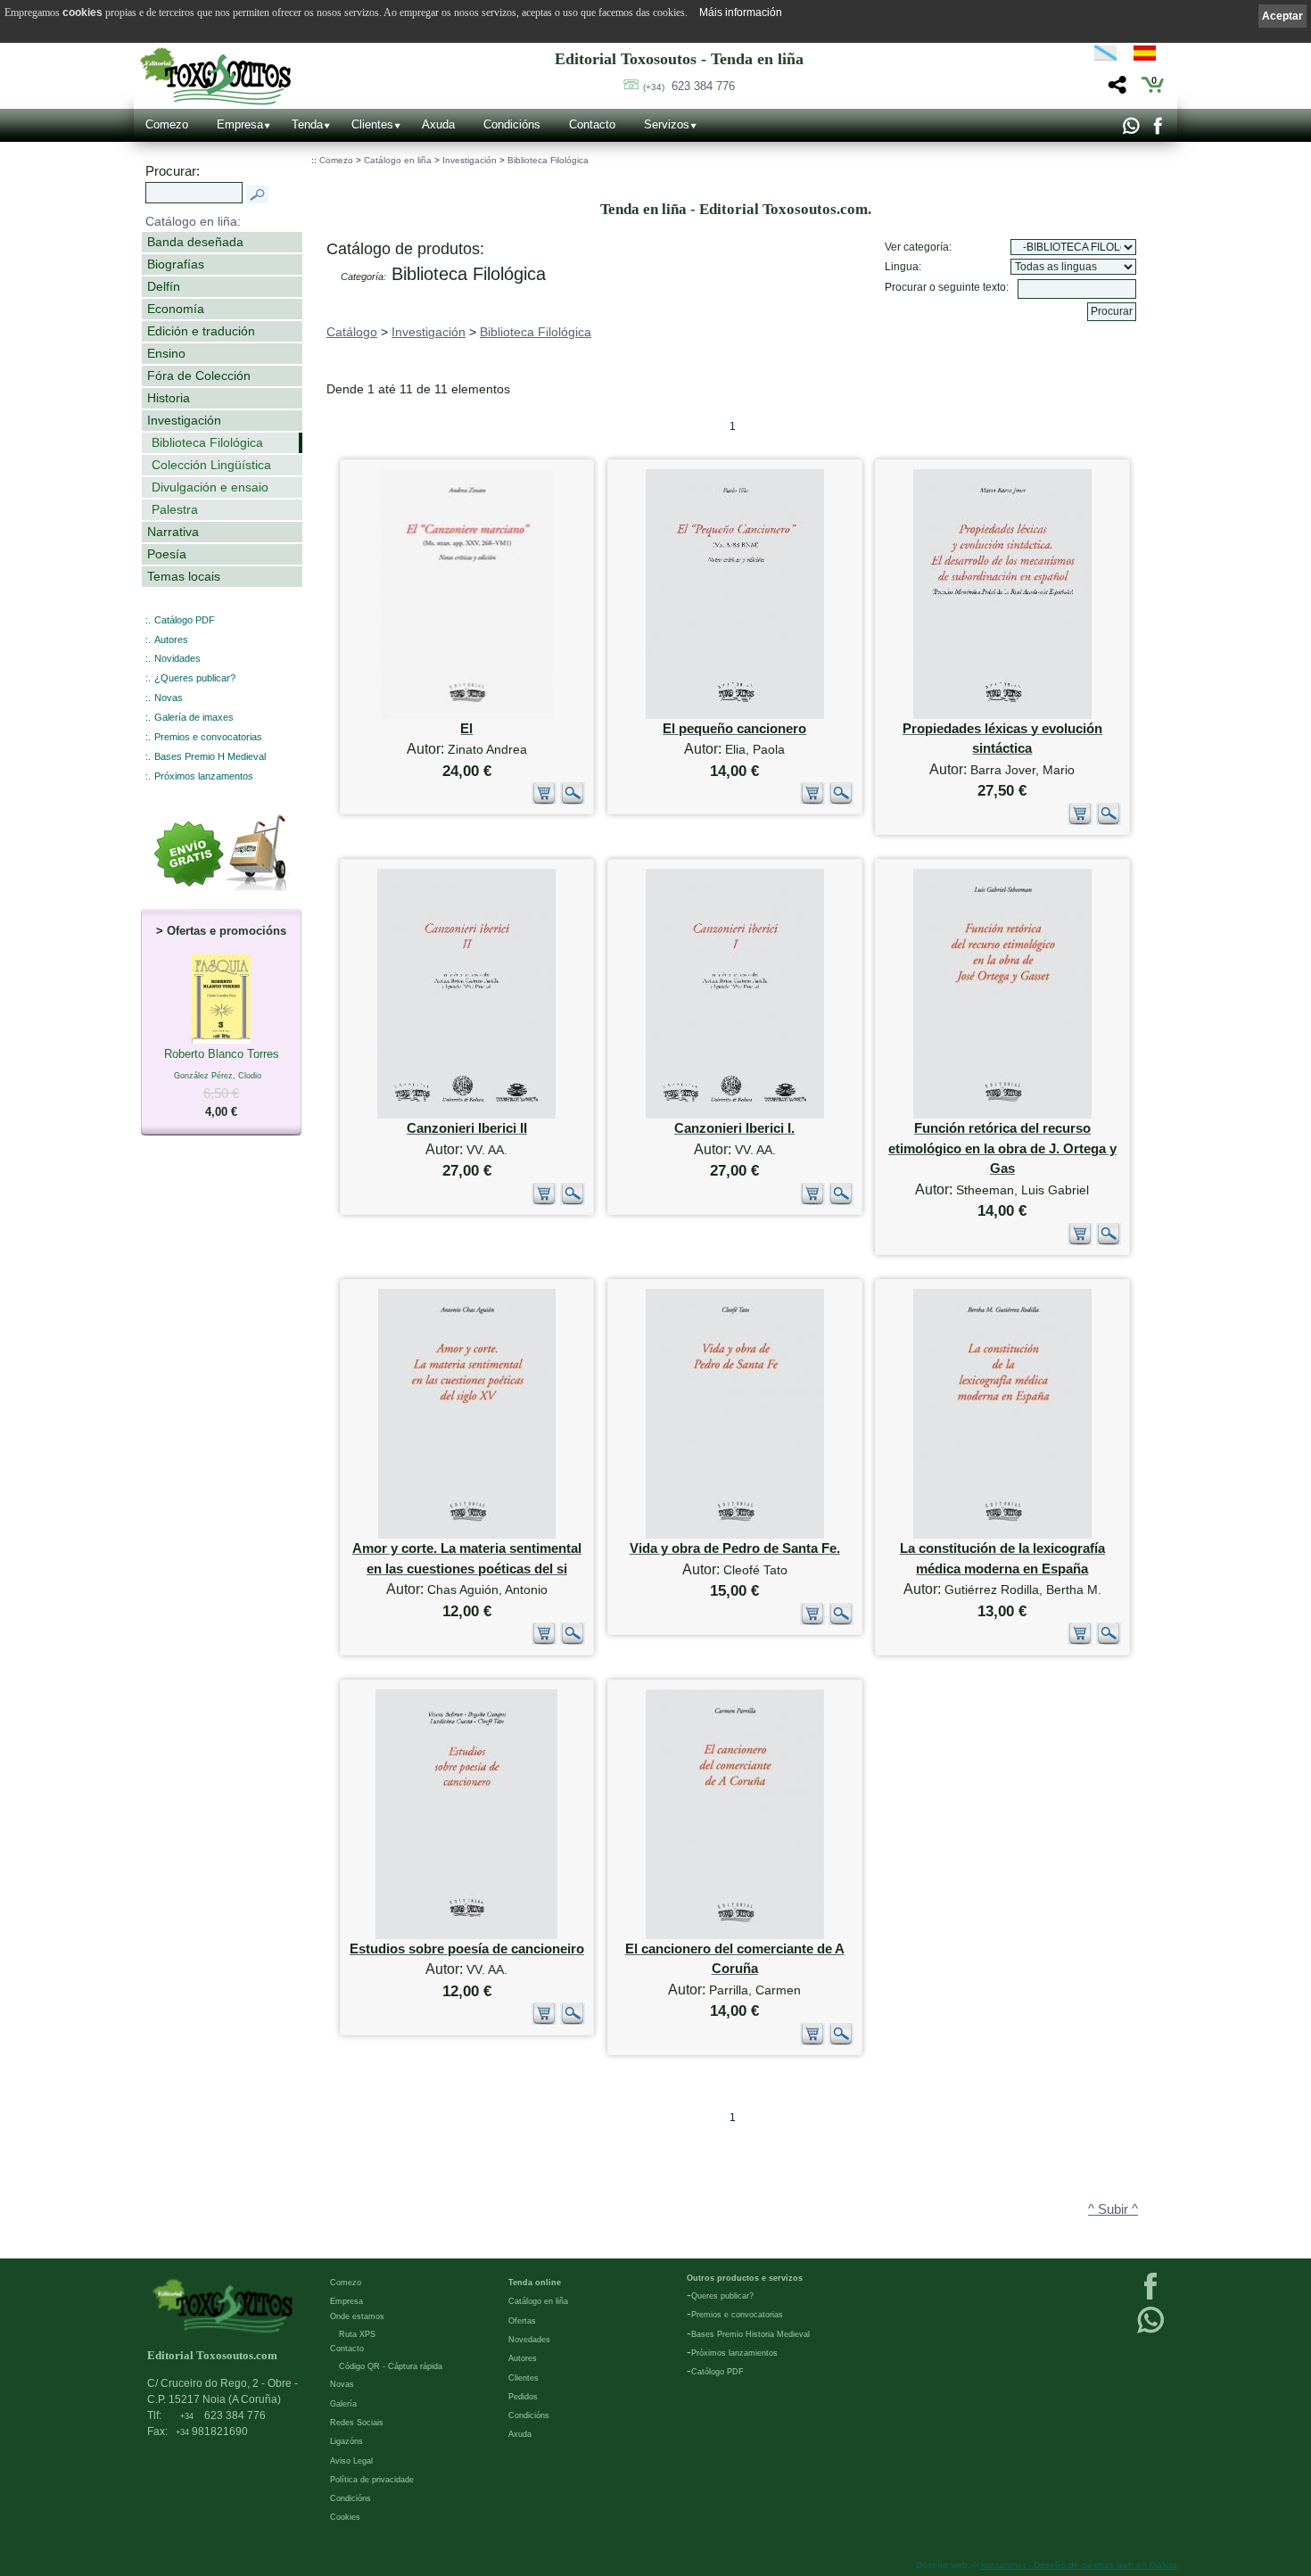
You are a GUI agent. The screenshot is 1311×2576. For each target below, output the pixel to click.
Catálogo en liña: (193, 221)
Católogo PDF (717, 2372)
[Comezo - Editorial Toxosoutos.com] (215, 76)
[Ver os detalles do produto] (573, 801)
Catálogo (352, 332)
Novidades (177, 658)
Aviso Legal (351, 2461)
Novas (169, 698)
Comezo (167, 124)
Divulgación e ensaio (210, 487)
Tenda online (535, 2283)
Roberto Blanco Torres (222, 1083)
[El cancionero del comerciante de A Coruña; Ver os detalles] (735, 1935)
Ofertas (522, 2321)
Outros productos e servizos (745, 2278)
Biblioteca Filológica (207, 442)
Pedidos (523, 2397)
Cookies (345, 2517)
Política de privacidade (372, 2480)
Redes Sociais (357, 2423)
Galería (343, 2404)
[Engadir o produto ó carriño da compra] (544, 801)
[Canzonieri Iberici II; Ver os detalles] (466, 1115)
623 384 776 (689, 86)
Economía (176, 309)
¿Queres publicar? (195, 678)
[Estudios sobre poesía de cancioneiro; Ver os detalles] (466, 1935)
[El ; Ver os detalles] (467, 715)
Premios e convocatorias (208, 737)
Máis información (741, 12)
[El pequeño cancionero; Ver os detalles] (735, 715)
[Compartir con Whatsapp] (1130, 130)
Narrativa (173, 532)
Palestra (175, 509)
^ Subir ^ (1113, 2209)
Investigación (184, 420)
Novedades (529, 2340)
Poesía (167, 554)
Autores (171, 640)
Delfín (164, 286)
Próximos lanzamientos (734, 2353)
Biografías (176, 264)
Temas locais (184, 576)
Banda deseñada (195, 242)
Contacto (592, 124)
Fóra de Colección (199, 376)
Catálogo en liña (398, 160)
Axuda (438, 124)
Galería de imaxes (194, 717)
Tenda (307, 124)
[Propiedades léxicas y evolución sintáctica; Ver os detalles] (1002, 715)
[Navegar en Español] (1150, 56)
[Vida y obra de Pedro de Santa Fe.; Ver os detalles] (735, 1535)
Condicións (512, 124)
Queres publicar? (722, 2296)
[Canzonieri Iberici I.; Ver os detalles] (735, 1115)
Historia (169, 398)
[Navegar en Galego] (1105, 56)
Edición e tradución (201, 331)
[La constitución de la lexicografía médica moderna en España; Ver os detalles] (1002, 1535)
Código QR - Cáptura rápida (391, 2366)
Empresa (240, 124)
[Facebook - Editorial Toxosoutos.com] (1157, 130)
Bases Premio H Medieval (210, 756)
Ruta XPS (357, 2334)
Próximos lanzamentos (204, 776)
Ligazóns (346, 2441)
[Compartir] (1115, 90)
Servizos (667, 124)
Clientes (372, 124)
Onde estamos (357, 2316)
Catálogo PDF (185, 620)
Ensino (166, 353)
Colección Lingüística (211, 465)
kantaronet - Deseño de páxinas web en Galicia (1079, 2565)
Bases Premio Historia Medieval (750, 2334)
